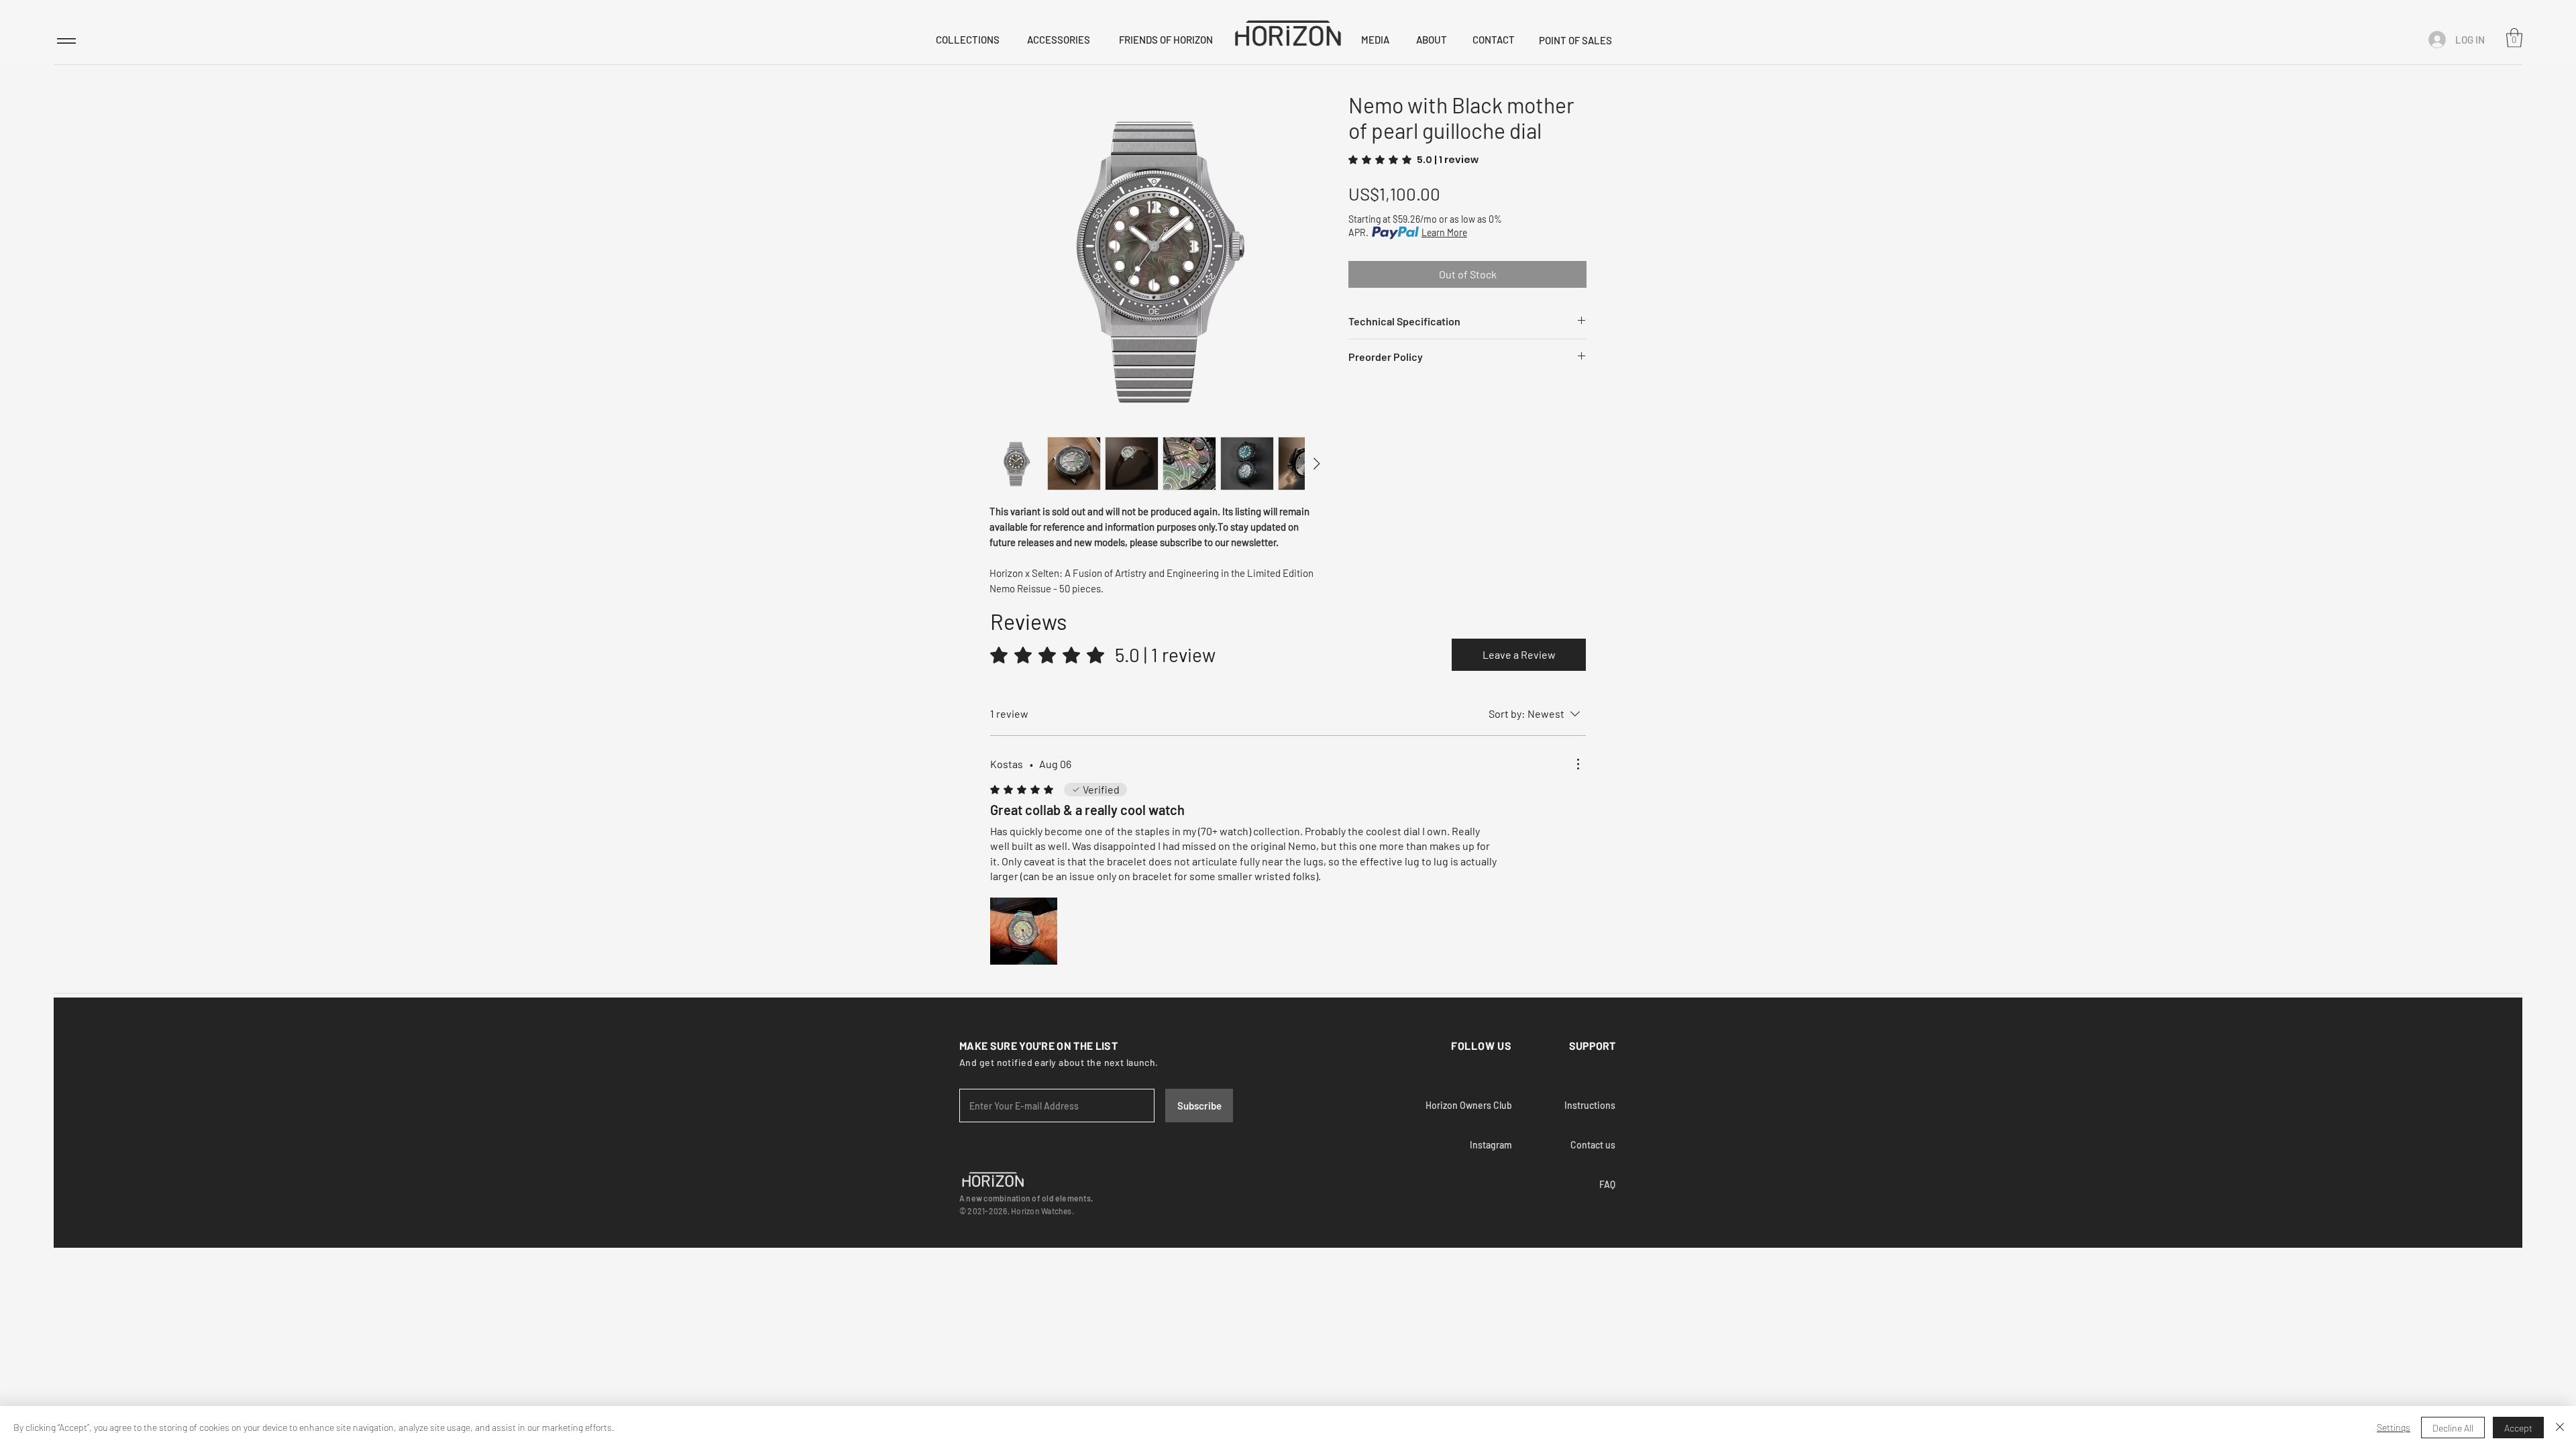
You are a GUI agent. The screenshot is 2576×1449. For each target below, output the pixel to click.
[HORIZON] (1288, 33)
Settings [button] (2394, 1427)
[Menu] (66, 41)
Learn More (1444, 232)
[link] (1413, 160)
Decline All (2453, 1428)
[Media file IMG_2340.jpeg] (1024, 931)
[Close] (2560, 1428)
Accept (2518, 1428)
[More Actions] (1578, 764)
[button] (2514, 38)
